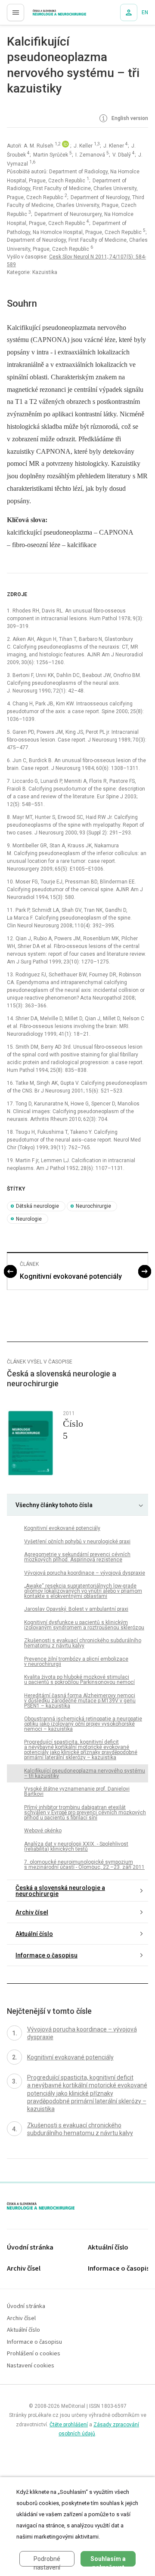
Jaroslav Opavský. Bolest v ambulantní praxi (76, 1609)
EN (145, 12)
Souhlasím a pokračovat (108, 2561)
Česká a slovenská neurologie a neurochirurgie (60, 1891)
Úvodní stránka (30, 2248)
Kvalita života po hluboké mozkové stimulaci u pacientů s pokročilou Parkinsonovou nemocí (79, 1680)
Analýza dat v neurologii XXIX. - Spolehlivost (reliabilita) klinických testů (76, 1847)
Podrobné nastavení (47, 2561)
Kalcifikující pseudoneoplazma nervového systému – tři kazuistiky (85, 1773)
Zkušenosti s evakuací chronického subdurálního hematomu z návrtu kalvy (83, 1643)
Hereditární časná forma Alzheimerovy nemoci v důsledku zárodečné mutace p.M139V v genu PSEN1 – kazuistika (80, 1701)
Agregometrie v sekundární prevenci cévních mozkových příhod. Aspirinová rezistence (77, 1557)
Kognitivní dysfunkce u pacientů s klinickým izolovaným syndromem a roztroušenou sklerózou (84, 1625)
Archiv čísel (32, 1912)
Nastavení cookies (31, 2366)
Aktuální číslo (34, 1934)
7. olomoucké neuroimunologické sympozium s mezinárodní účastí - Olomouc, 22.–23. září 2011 (84, 1865)
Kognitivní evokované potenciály (71, 1276)
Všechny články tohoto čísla (54, 1505)
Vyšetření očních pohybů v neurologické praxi (77, 1542)
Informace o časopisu (46, 1955)
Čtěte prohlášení (69, 2425)
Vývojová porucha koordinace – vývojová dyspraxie (85, 1573)
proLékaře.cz (44, 15)
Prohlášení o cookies (34, 2354)
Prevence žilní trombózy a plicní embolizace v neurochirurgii (76, 1662)
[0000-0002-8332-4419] (66, 146)
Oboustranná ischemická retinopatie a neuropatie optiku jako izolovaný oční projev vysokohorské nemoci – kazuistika (83, 1724)
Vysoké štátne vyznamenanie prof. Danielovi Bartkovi (77, 1791)
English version (129, 119)
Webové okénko (43, 1831)
